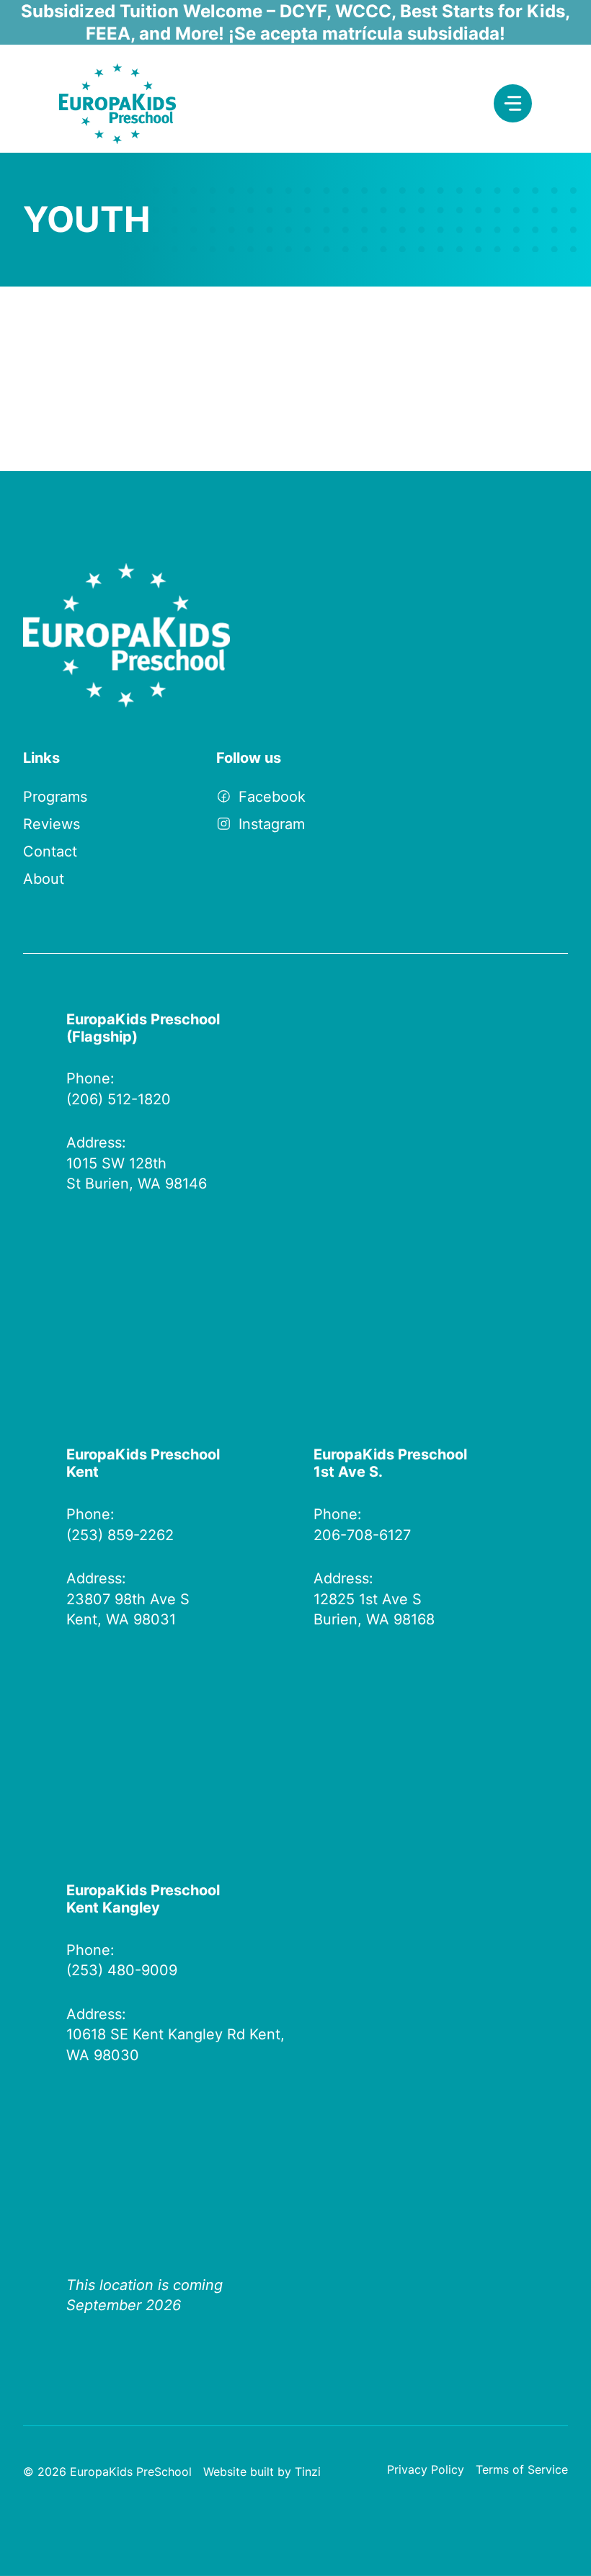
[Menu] (513, 103)
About (44, 879)
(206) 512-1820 (119, 1099)
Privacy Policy (426, 2469)
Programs (55, 797)
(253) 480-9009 (122, 1970)
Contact (50, 851)
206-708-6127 (362, 1535)
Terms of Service (522, 2469)
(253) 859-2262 (120, 1535)
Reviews (52, 824)
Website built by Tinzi (262, 2472)
